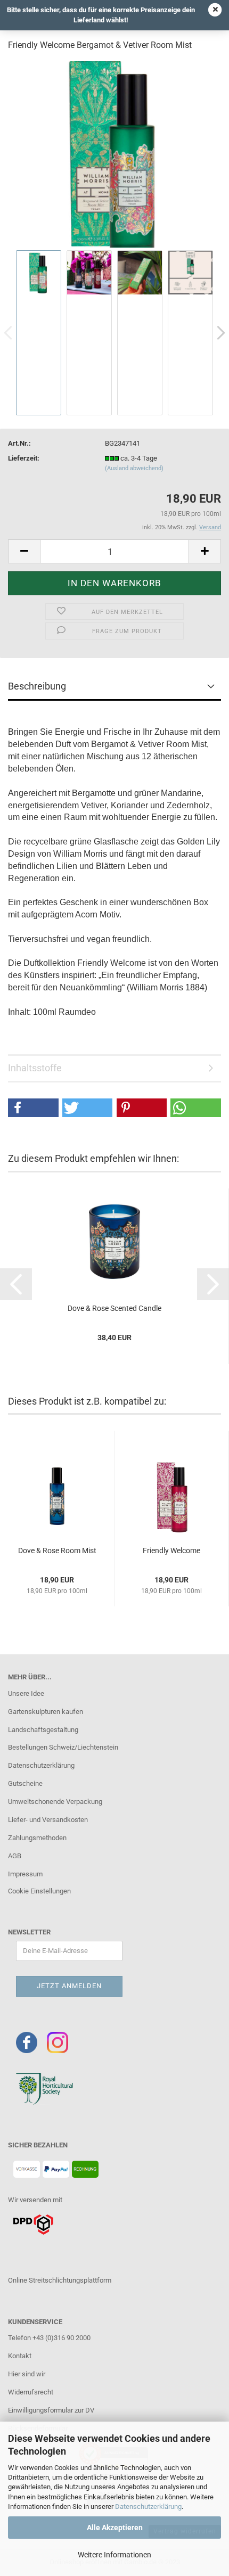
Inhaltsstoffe (35, 1068)
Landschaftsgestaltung (43, 1730)
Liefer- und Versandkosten (48, 1820)
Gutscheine (25, 1783)
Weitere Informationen (114, 2555)
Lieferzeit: (24, 458)
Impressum (25, 1874)
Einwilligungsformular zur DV (51, 2410)
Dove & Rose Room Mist (57, 1550)
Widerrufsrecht (31, 2392)
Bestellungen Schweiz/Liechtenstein (63, 1747)
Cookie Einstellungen (39, 1891)
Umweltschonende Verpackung (55, 1802)
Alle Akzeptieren (115, 2528)
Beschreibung (37, 686)
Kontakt (20, 2356)
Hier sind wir (27, 2374)
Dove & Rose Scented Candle (114, 1308)
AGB (15, 1856)
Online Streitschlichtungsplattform (60, 2280)
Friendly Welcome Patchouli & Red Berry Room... (171, 1551)
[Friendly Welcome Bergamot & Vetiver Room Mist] (114, 154)
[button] (33, 1108)
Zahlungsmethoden (37, 1838)
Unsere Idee (26, 1693)
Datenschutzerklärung (148, 2507)
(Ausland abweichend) (134, 468)
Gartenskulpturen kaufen (46, 1712)
